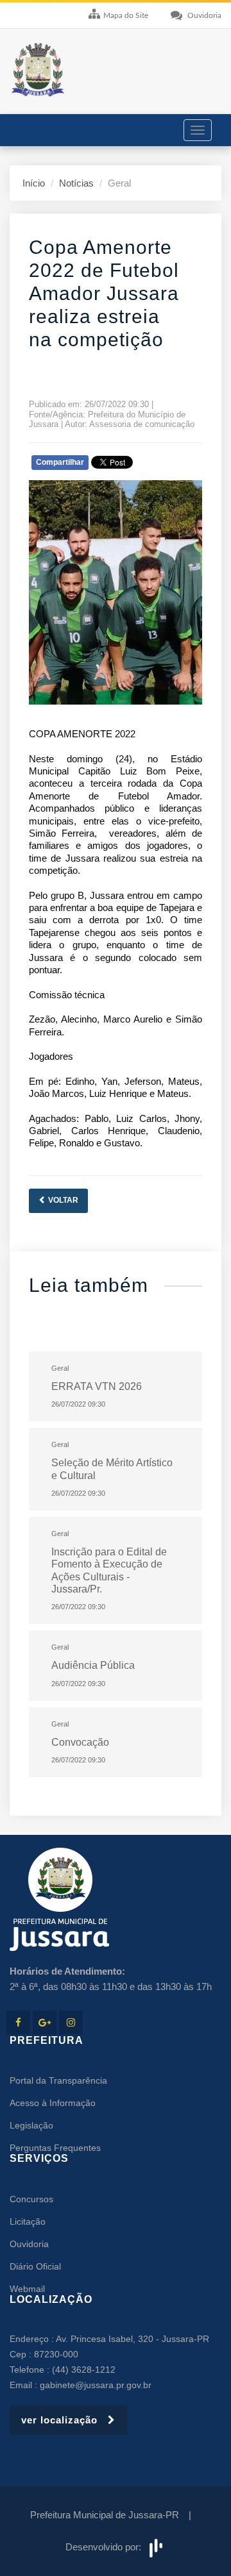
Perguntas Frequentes (55, 2148)
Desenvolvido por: (106, 2547)
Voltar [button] (62, 1200)
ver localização (64, 2420)
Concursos (31, 2199)
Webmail (27, 2289)
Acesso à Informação (53, 2103)
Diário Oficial (35, 2266)
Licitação (28, 2221)
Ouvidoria (29, 2244)
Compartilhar (60, 462)
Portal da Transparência (58, 2080)
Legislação (31, 2125)
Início (34, 183)
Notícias (76, 183)
